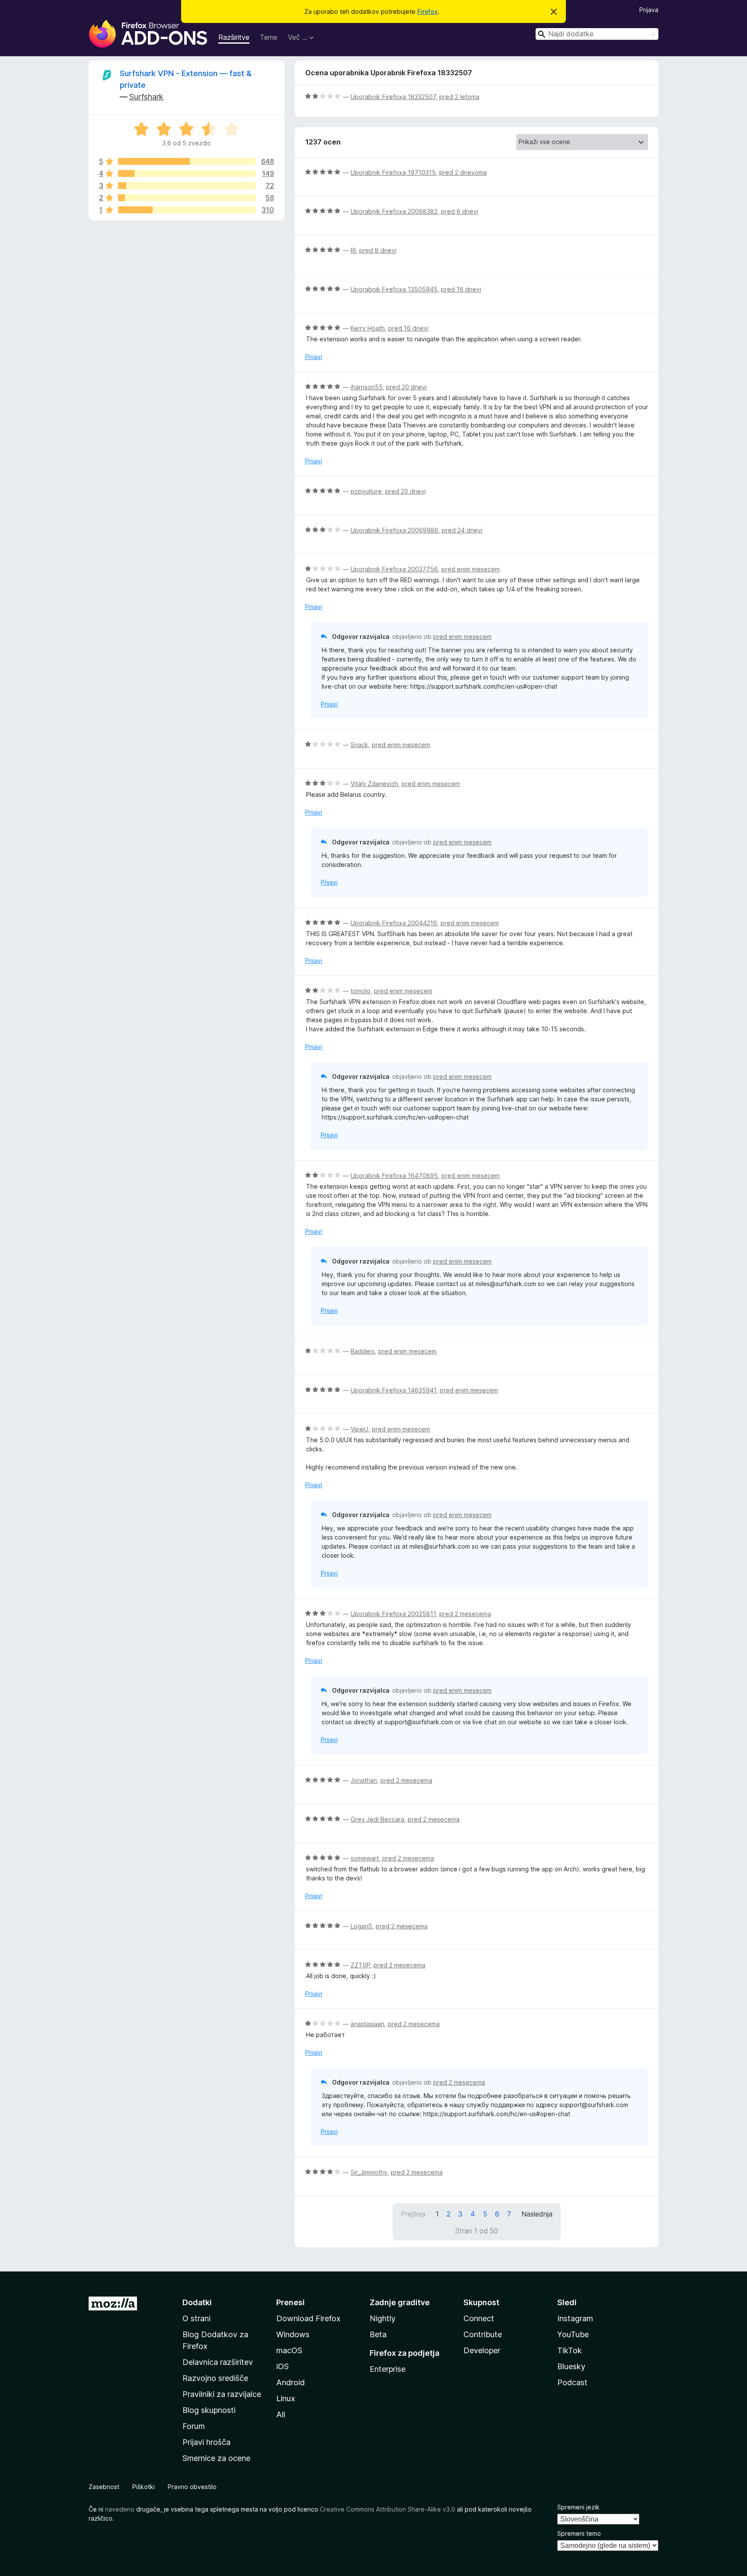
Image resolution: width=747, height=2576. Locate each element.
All (281, 2414)
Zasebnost (104, 2487)
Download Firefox (308, 2318)
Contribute (483, 2334)
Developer (482, 2350)
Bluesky (571, 2366)
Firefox (428, 11)
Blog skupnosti (209, 2410)
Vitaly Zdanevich (374, 784)
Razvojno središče (215, 2378)
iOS (283, 2366)
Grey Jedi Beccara (377, 1819)
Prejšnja (413, 2214)
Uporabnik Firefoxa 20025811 (393, 1614)
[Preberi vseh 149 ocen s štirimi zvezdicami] (187, 173)
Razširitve (234, 37)
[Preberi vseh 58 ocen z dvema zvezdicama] (187, 198)
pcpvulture (366, 491)
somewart (365, 1858)
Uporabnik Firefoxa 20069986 (394, 530)
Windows (293, 2334)
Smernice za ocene (216, 2458)
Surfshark (146, 97)
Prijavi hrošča (206, 2442)
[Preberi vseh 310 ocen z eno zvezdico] (187, 210)
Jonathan (364, 1780)
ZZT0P (360, 1965)
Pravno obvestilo (192, 2487)
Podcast (572, 2382)
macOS (289, 2350)
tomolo (361, 991)
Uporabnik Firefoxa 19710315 (393, 172)
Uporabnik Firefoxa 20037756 (394, 569)
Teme (269, 37)
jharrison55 (367, 387)
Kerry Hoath (368, 328)
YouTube (573, 2334)
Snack (359, 745)
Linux (286, 2398)
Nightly (383, 2318)
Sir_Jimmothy (369, 2172)
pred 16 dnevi (461, 289)
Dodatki (197, 2302)
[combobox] (597, 34)
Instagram (575, 2318)
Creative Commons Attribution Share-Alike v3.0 (388, 2509)
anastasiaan (367, 2024)
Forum (194, 2426)
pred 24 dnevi (462, 530)
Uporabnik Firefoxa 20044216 (394, 923)
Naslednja (537, 2214)
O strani (196, 2318)
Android (290, 2382)
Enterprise (388, 2369)
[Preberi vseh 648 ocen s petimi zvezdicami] (187, 161)
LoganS (361, 1926)
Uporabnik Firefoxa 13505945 (394, 289)
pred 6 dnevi (460, 211)
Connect (479, 2318)
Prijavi (314, 357)
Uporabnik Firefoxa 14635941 (393, 1390)
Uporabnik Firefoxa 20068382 (394, 211)
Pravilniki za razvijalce (222, 2394)
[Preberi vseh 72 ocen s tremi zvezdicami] (187, 186)
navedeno (120, 2509)
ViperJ (359, 1429)
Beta (378, 2334)
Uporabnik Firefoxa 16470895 (394, 1176)
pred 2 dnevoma (463, 172)
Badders (363, 1351)
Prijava (649, 10)
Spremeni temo (579, 2533)
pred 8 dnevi (378, 250)
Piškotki (144, 2487)
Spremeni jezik (578, 2507)
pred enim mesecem (471, 569)
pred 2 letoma (459, 97)
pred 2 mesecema (465, 1614)
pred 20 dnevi (406, 387)
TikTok (570, 2350)
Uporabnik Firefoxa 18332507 (393, 97)
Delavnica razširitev (218, 2362)
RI (353, 250)
